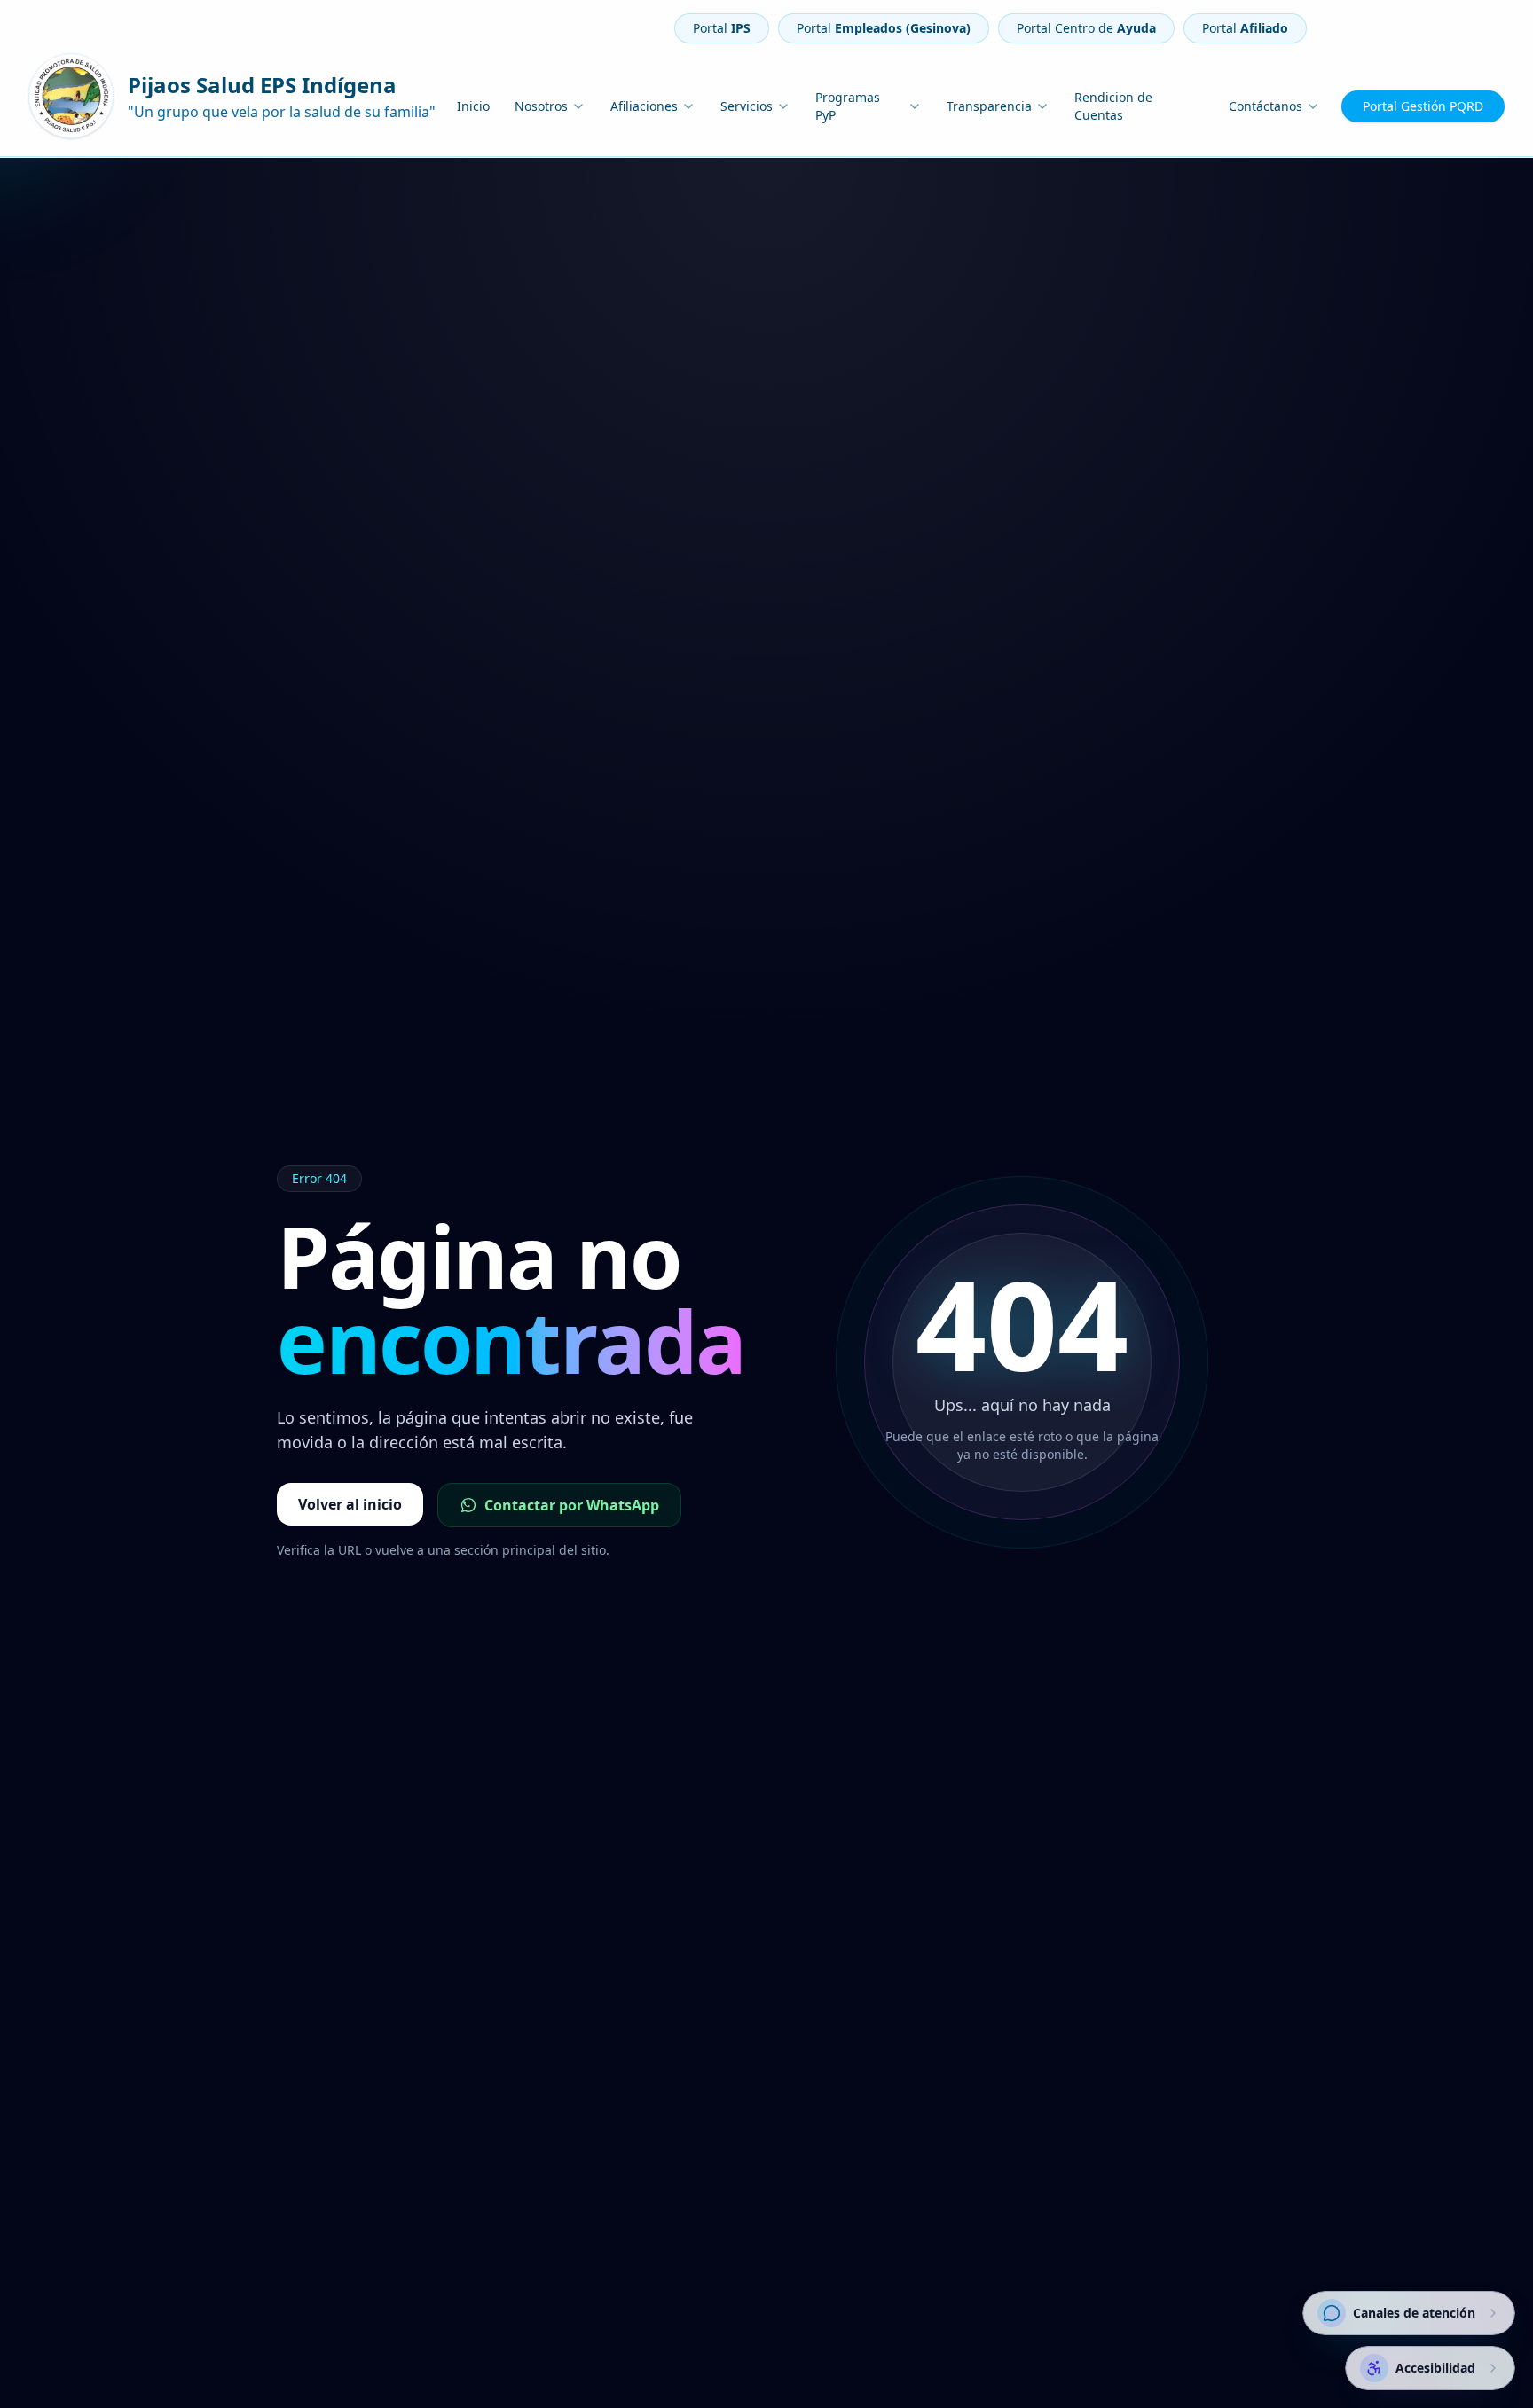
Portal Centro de (1086, 28)
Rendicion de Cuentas (1113, 106)
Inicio (473, 106)
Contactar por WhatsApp (572, 1505)
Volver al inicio (350, 1504)
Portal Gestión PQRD (1423, 106)
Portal (722, 28)
